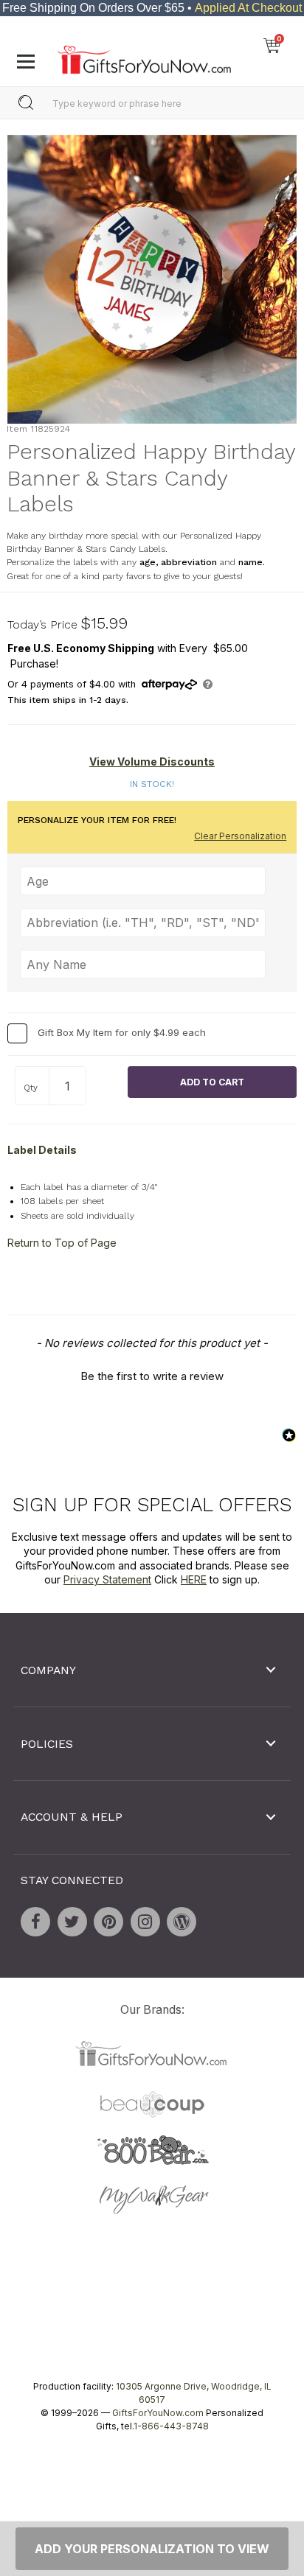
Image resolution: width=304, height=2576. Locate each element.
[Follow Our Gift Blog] (182, 1921)
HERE (194, 1579)
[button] (152, 1374)
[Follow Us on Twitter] (72, 1921)
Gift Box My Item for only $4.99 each (122, 1032)
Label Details (42, 1150)
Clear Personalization (240, 836)
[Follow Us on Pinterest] (108, 1921)
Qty (31, 1088)
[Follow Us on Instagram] (145, 1921)
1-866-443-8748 (171, 2426)
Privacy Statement (107, 1579)
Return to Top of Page (62, 1243)
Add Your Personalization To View (152, 2549)
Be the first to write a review (152, 1376)
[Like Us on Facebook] (35, 1921)
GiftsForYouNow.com (158, 2413)
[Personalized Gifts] (144, 56)
